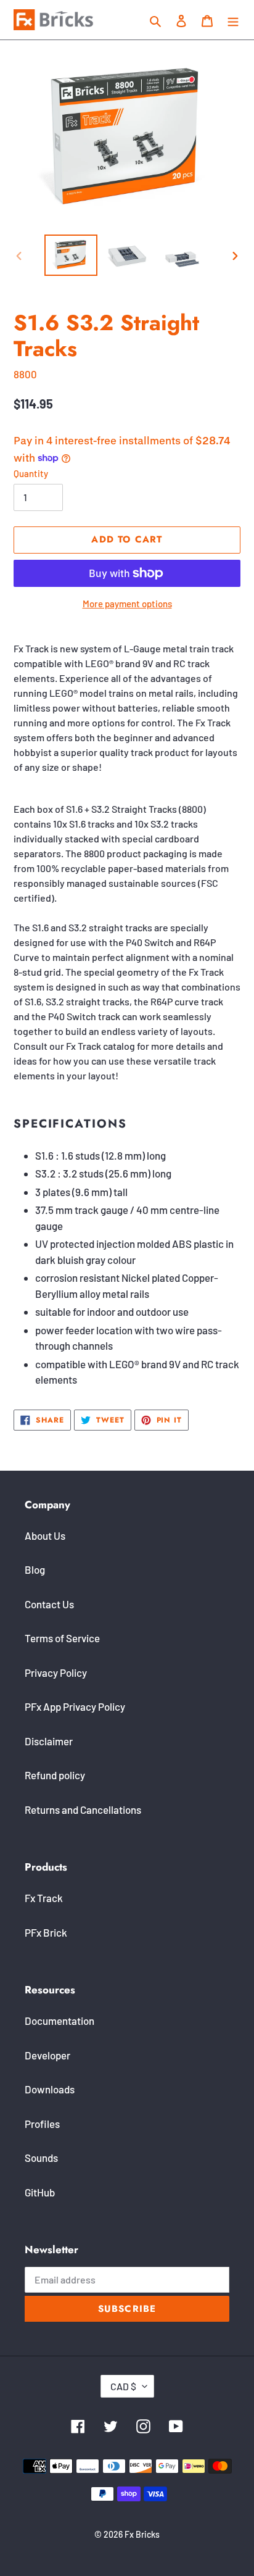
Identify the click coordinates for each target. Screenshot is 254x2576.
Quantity (31, 473)
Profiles (42, 2124)
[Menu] (233, 20)
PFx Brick (46, 1932)
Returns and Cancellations (83, 1809)
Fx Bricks (142, 2534)
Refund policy (55, 1775)
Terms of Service (62, 1638)
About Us (45, 1535)
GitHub (40, 2192)
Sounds (41, 2158)
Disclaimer (49, 1741)
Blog (35, 1569)
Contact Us (49, 1604)
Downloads (50, 2089)
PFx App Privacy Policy (75, 1706)
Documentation (59, 2021)
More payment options (127, 604)
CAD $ (123, 2386)
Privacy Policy (56, 1672)
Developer (47, 2055)
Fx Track (44, 1898)
